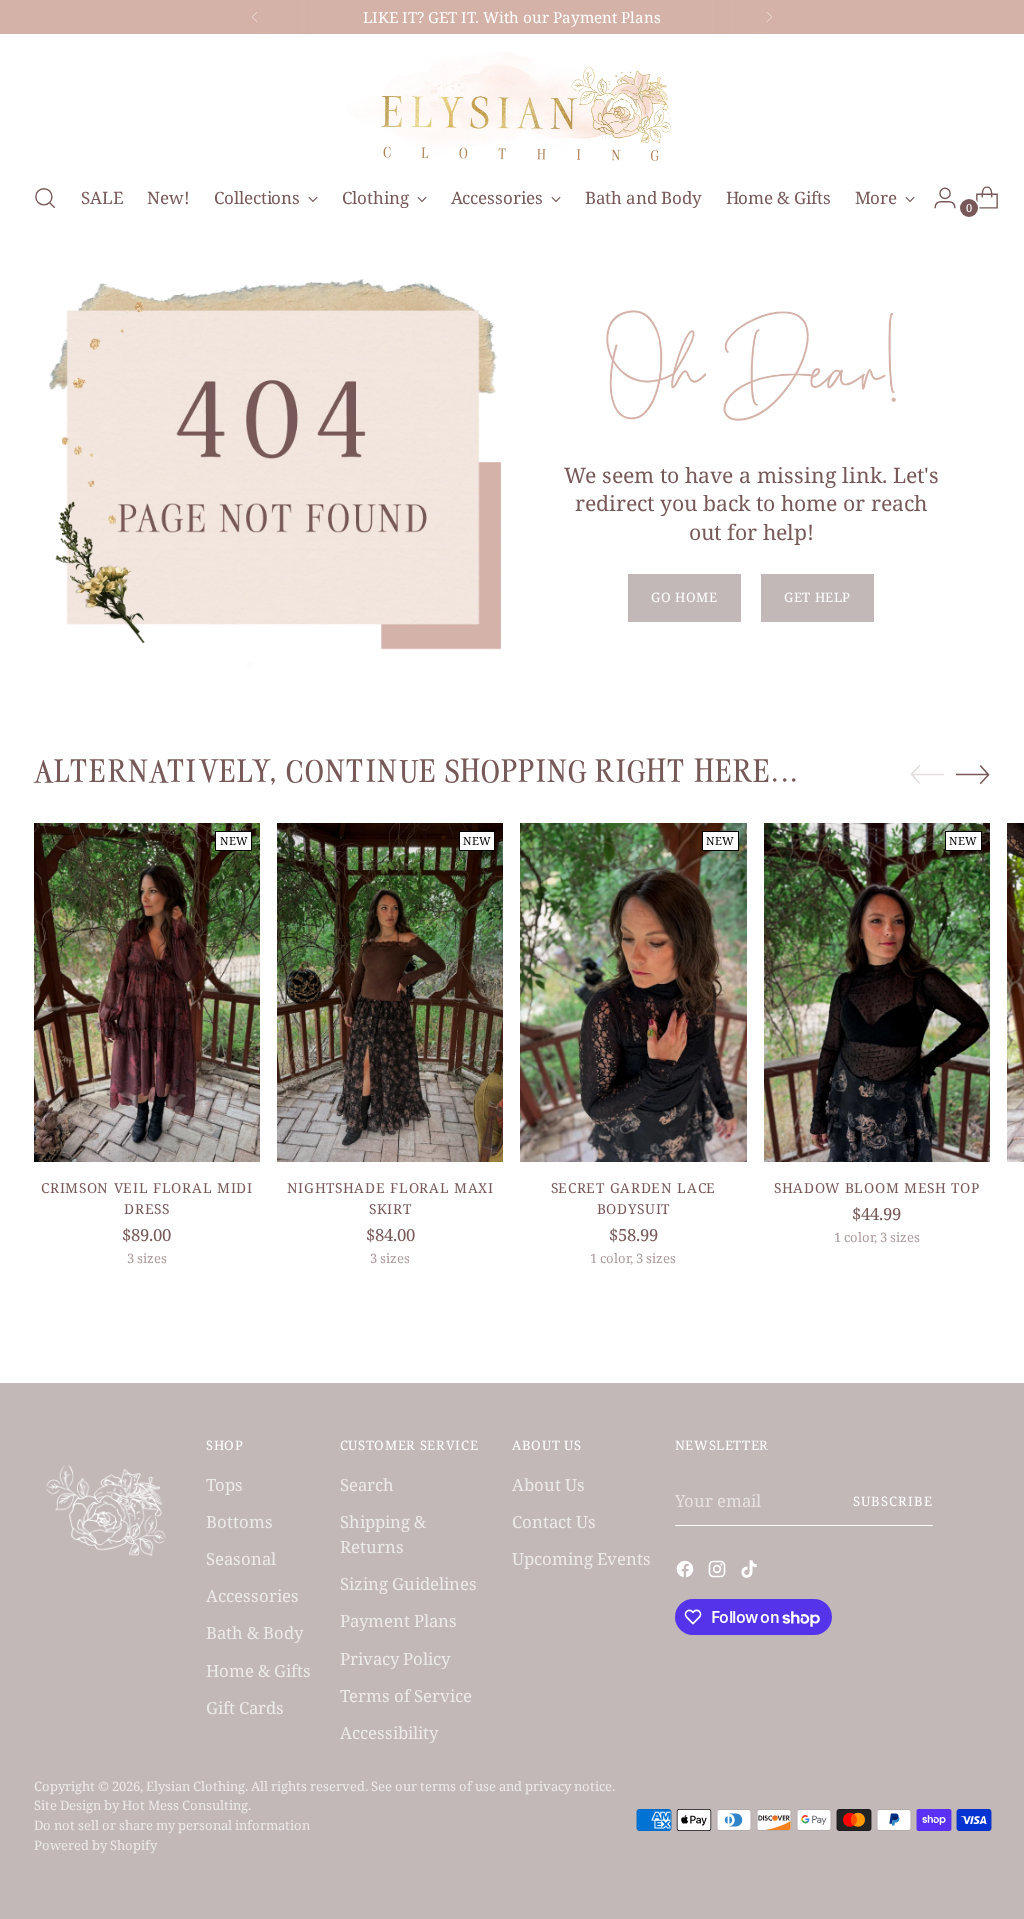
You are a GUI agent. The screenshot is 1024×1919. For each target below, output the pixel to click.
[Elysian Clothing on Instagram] (719, 1572)
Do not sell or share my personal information (172, 1825)
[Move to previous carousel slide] (927, 775)
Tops (224, 1484)
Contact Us (554, 1521)
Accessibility (389, 1732)
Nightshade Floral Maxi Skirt (390, 1198)
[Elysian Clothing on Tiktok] (751, 1572)
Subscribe (893, 1501)
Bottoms (239, 1521)
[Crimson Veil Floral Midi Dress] (147, 992)
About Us (548, 1484)
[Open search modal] (45, 198)
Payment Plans (398, 1620)
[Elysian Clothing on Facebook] (687, 1572)
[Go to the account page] (937, 198)
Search (367, 1484)
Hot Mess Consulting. (186, 1805)
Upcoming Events (581, 1558)
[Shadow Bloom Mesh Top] (877, 992)
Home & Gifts (258, 1670)
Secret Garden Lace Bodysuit (633, 1198)
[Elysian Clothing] (512, 105)
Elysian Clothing (195, 1786)
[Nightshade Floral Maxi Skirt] (390, 992)
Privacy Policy (395, 1658)
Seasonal (241, 1558)
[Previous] (255, 17)
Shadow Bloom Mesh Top (876, 1187)
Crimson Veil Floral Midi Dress (147, 1198)
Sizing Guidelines (408, 1583)
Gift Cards (245, 1707)
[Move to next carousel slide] (973, 774)
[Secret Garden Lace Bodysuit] (633, 992)
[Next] (769, 17)
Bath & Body (254, 1632)
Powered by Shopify (95, 1845)
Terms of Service (406, 1695)
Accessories (252, 1595)
